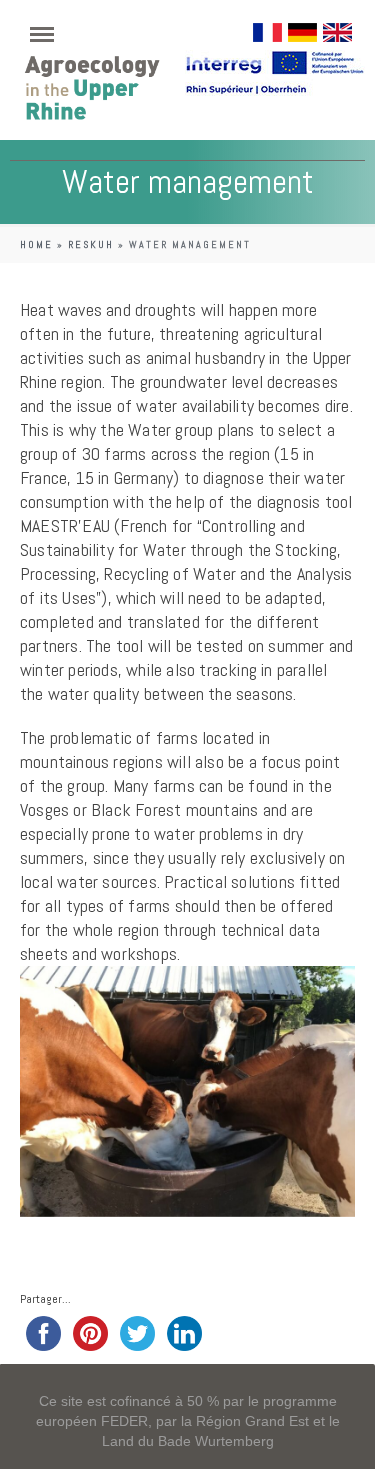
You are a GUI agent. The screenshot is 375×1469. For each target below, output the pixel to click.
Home (36, 244)
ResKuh (91, 244)
